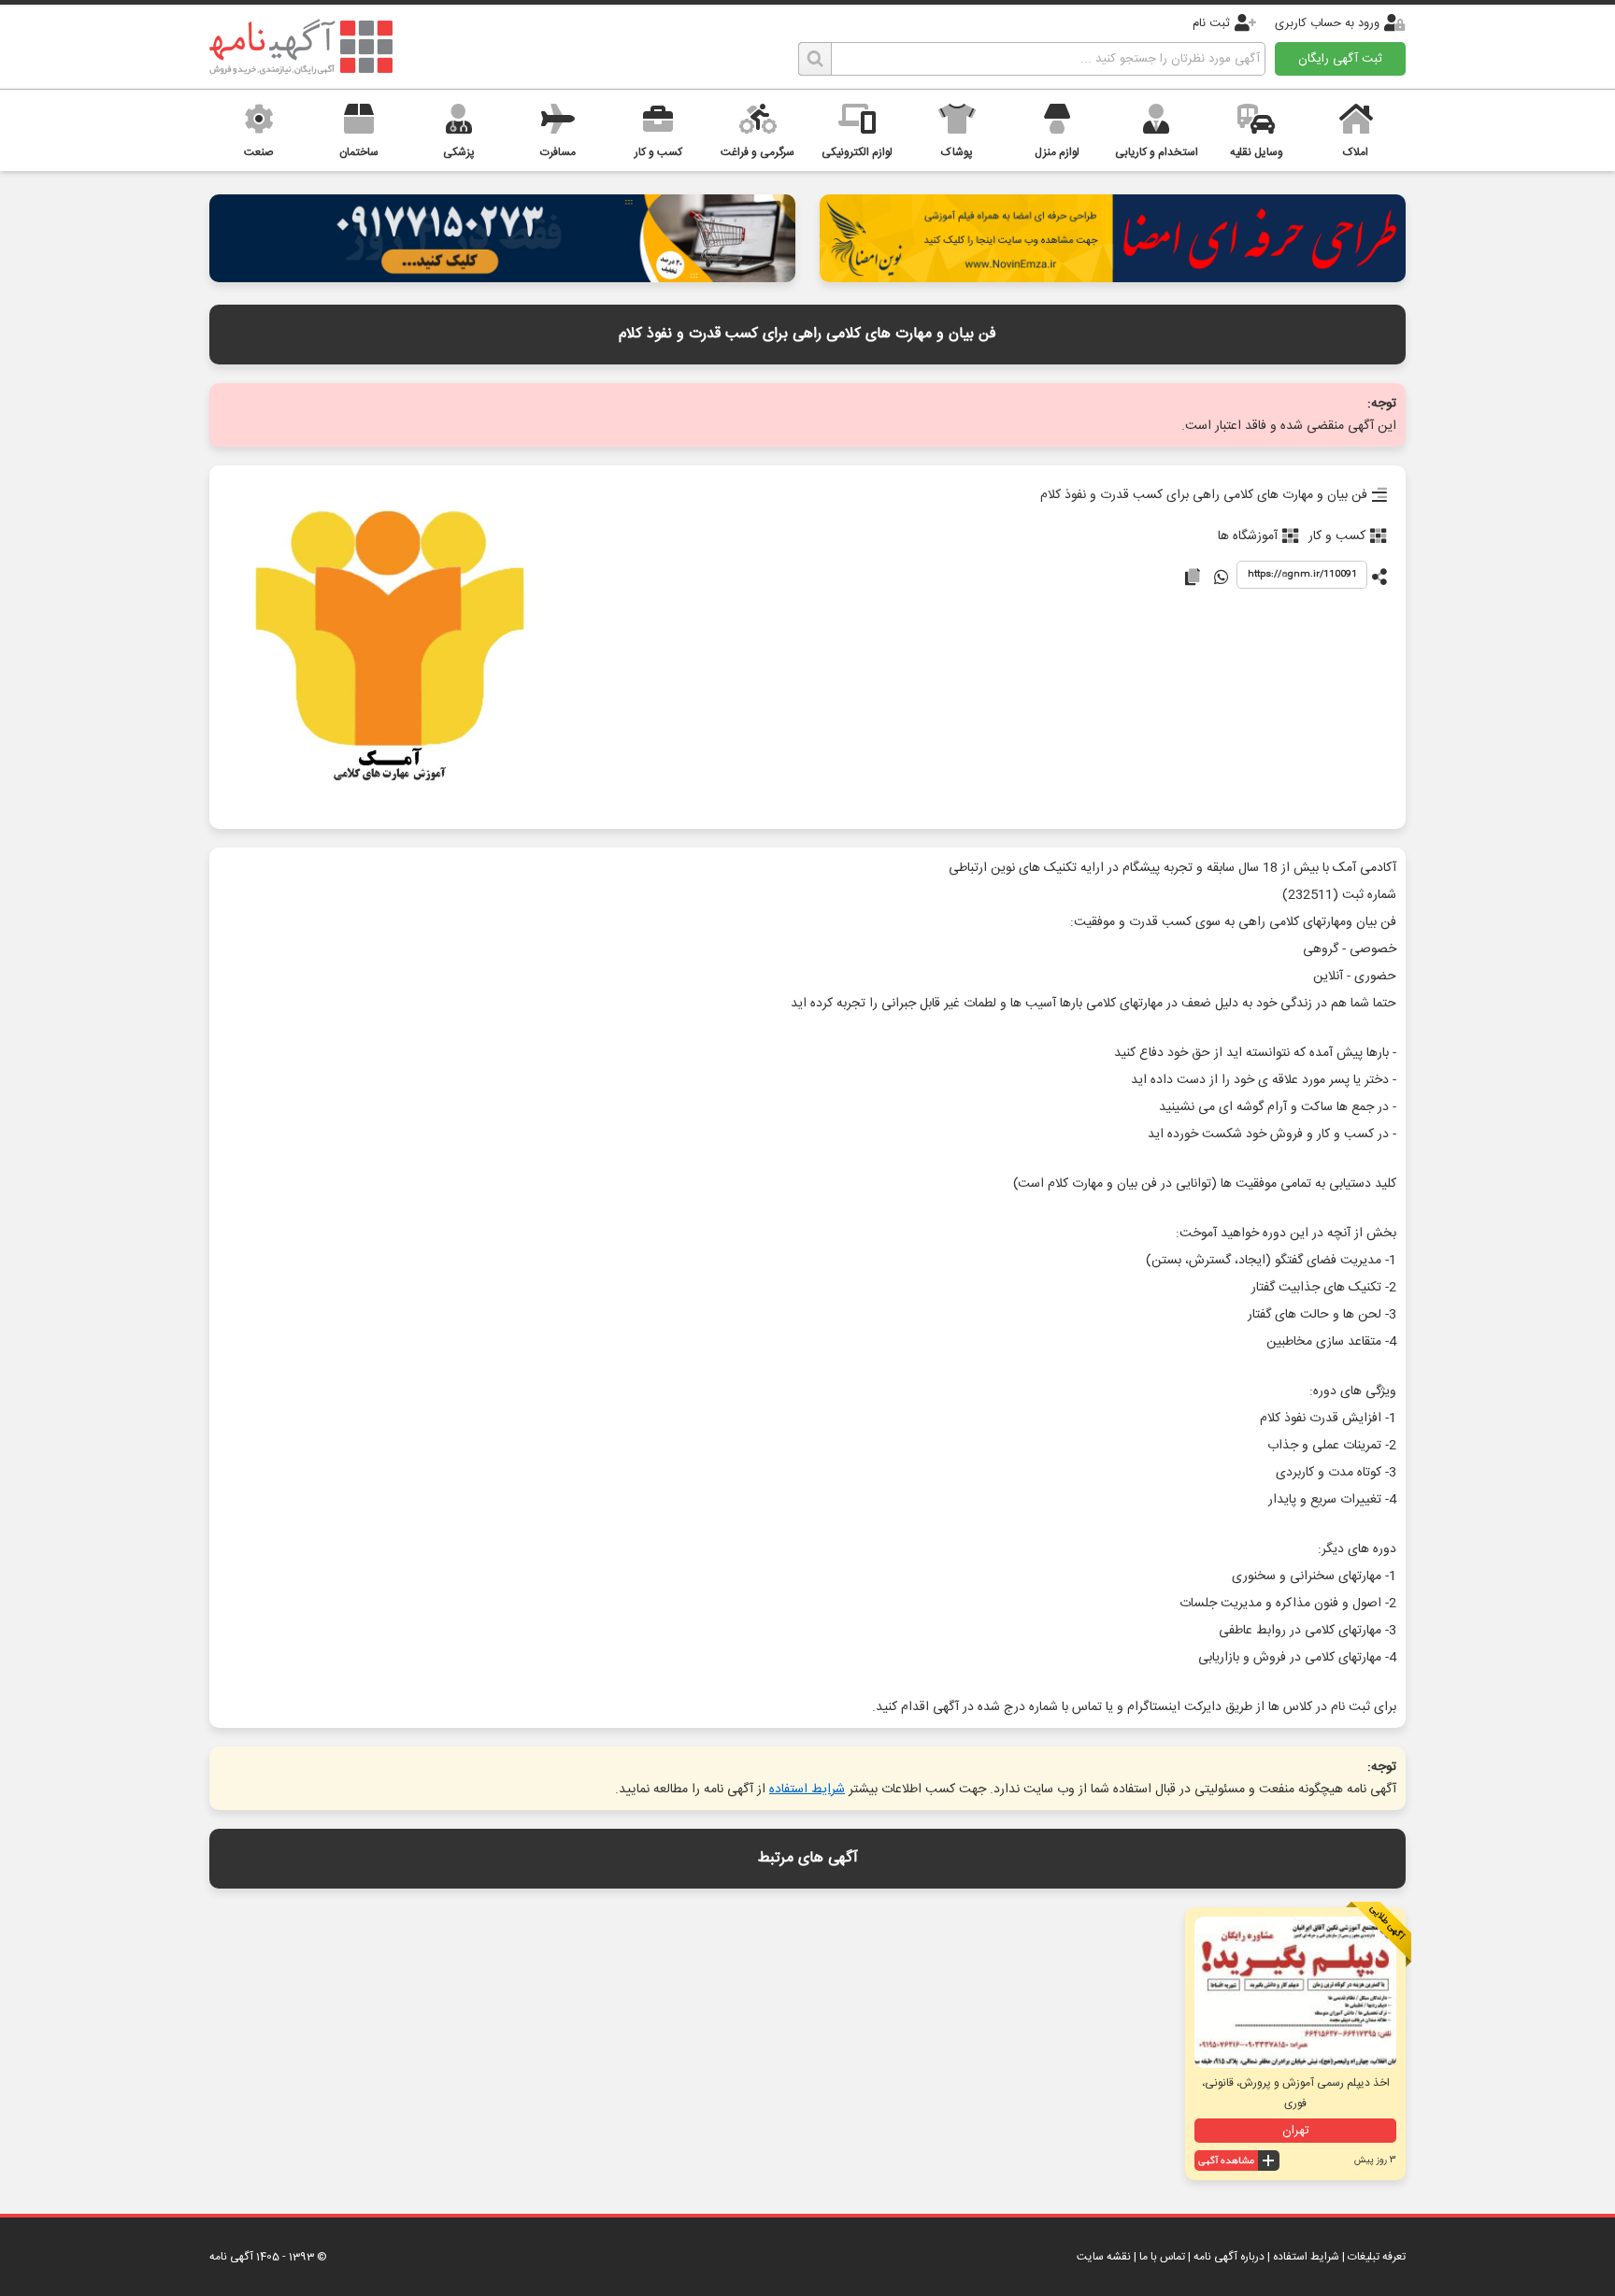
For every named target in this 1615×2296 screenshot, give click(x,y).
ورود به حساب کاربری (1327, 23)
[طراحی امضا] (1113, 277)
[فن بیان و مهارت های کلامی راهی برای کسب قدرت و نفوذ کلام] (389, 647)
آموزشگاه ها (1248, 536)
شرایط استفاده (807, 1790)
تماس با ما (1162, 2257)
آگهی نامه (231, 2257)
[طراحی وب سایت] (502, 277)
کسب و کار (1337, 536)
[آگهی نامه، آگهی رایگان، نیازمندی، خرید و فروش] (301, 47)
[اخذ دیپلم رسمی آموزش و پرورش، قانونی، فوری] (1295, 1992)
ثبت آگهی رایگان (1340, 59)
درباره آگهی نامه (1229, 2257)
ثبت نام (1211, 23)
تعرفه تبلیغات (1377, 2257)
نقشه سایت (1104, 2257)
